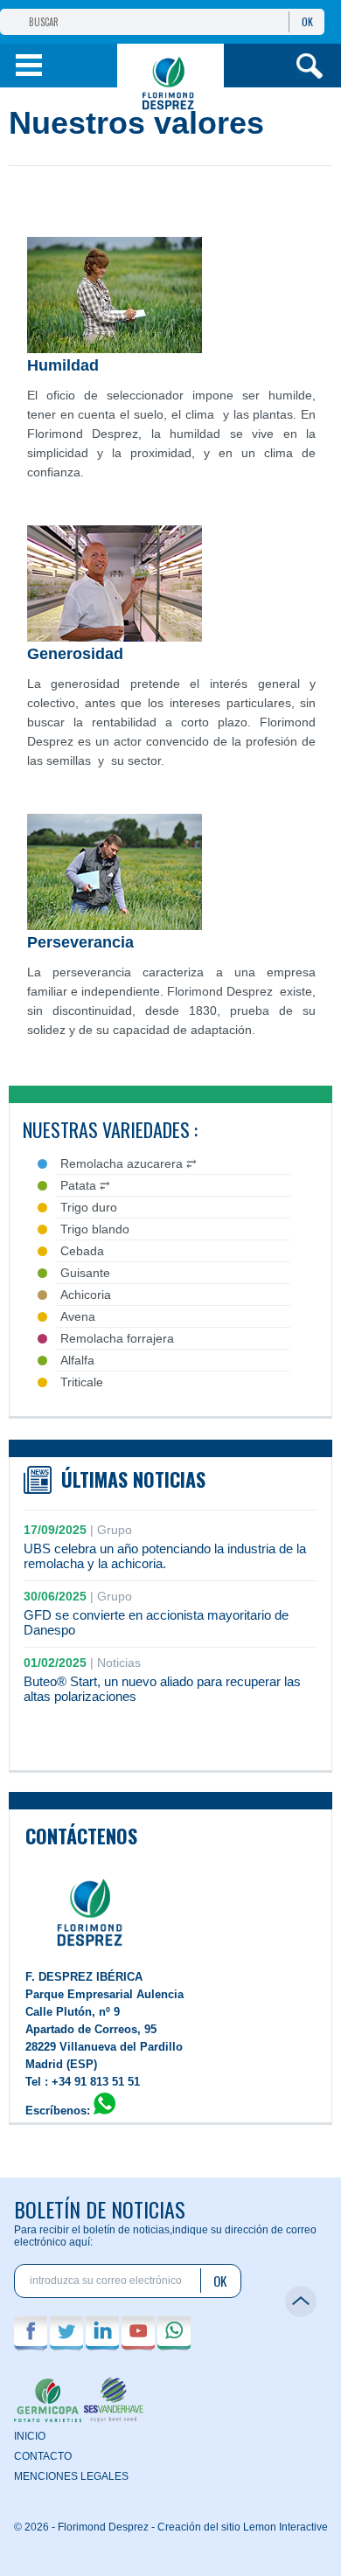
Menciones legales (71, 2476)
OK (307, 21)
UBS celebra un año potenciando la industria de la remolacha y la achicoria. (165, 1556)
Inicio (30, 2436)
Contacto (43, 2456)
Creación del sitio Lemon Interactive (243, 2527)
